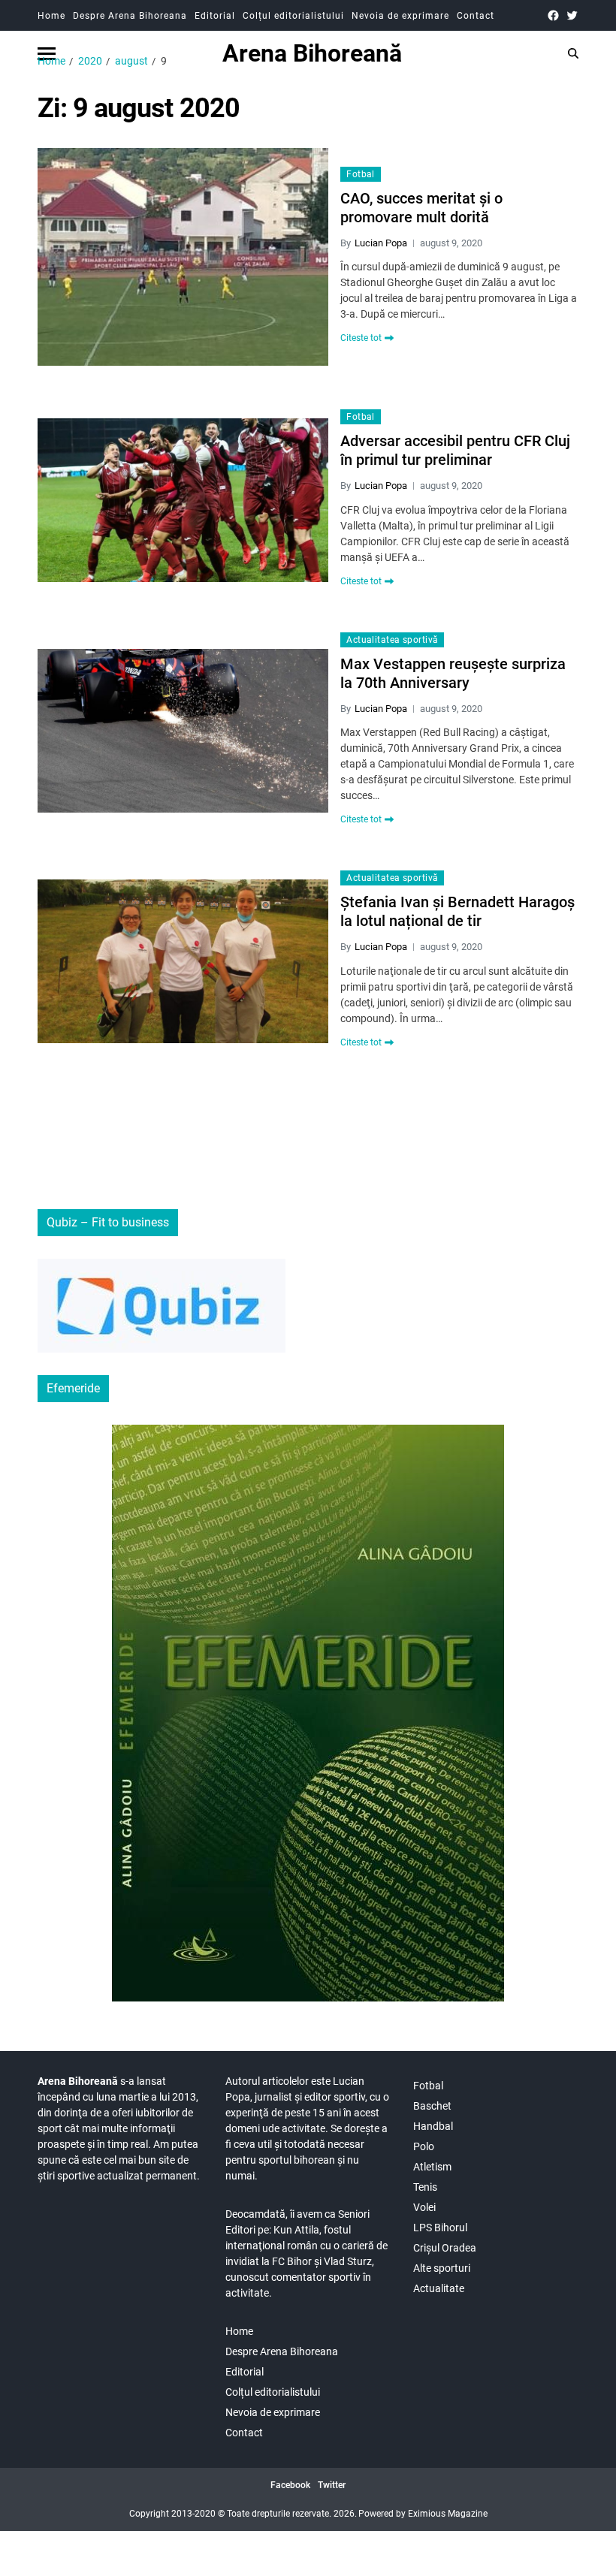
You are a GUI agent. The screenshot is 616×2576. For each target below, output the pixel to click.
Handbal (433, 2126)
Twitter (332, 2485)
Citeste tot (361, 338)
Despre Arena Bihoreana (130, 16)
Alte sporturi (442, 2268)
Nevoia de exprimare (400, 16)
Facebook (290, 2485)
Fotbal (361, 174)
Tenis (425, 2187)
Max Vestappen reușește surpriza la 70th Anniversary (453, 673)
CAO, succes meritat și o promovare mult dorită (421, 208)
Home (51, 16)
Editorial (215, 16)
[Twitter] (572, 15)
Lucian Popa (381, 243)
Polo (424, 2146)
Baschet (432, 2106)
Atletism (432, 2167)
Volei (424, 2207)
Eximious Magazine (448, 2514)
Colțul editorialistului (293, 16)
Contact (476, 16)
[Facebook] (553, 15)
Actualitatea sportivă (392, 640)
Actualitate (439, 2288)
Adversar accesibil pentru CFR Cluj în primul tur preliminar (455, 450)
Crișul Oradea (445, 2248)
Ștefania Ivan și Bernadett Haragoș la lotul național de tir (457, 911)
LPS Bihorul (440, 2228)
